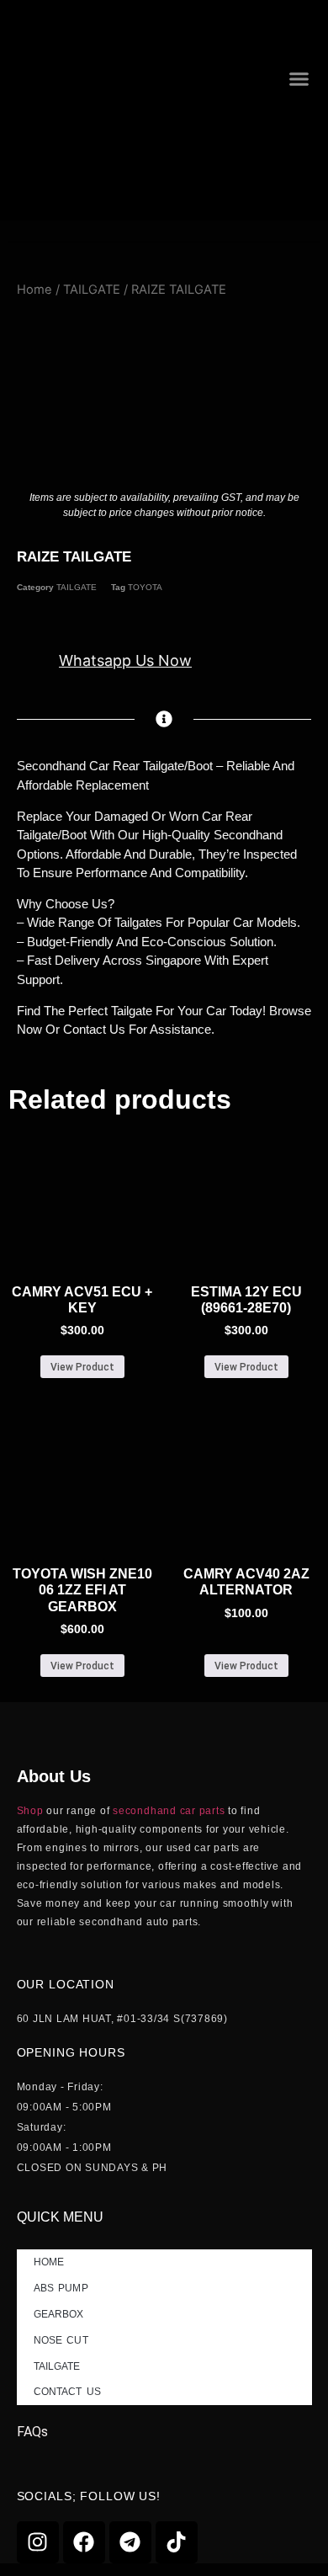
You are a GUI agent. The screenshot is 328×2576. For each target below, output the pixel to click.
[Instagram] (38, 2542)
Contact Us (67, 2392)
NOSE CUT (61, 2340)
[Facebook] (84, 2542)
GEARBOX (59, 2314)
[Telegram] (130, 2542)
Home (34, 290)
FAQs (32, 2432)
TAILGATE (92, 290)
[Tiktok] (177, 2542)
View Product (82, 1367)
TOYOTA (145, 587)
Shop (30, 1811)
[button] (299, 78)
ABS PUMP (61, 2288)
